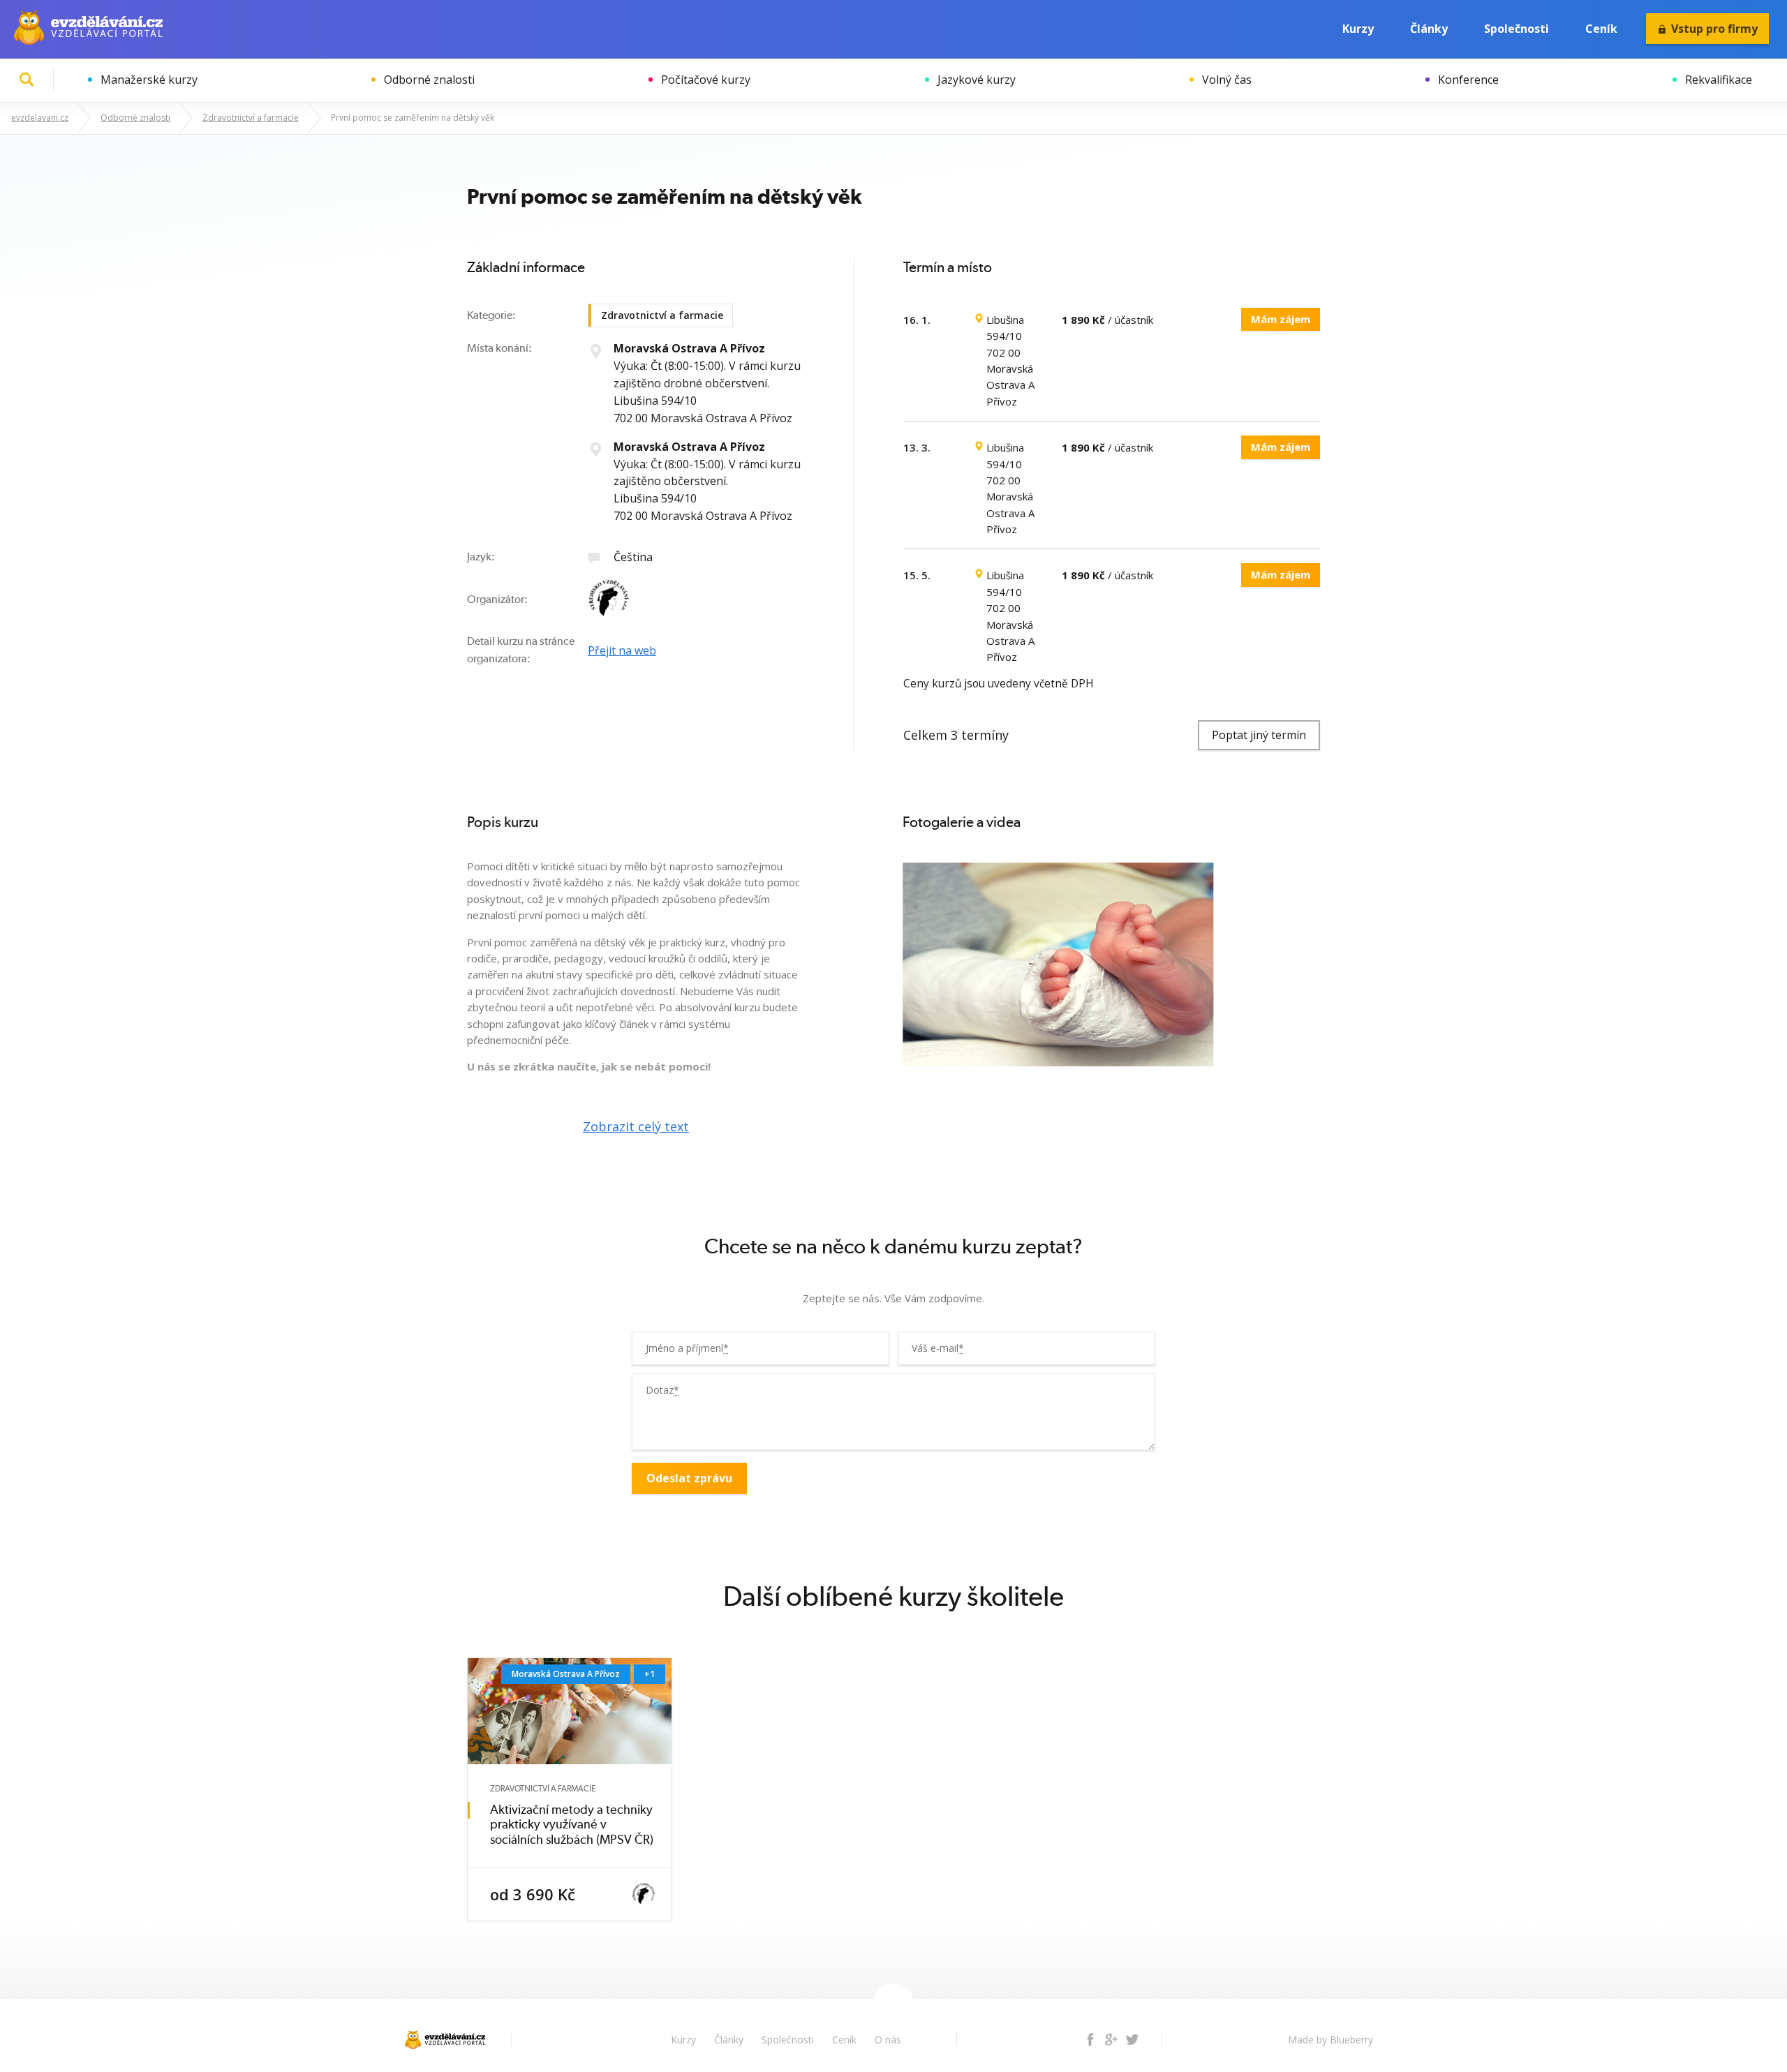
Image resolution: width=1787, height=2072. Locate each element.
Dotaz (662, 1390)
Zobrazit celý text (636, 1126)
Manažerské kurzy (149, 80)
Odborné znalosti (429, 80)
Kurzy (1358, 29)
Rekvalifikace (1719, 80)
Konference (1468, 80)
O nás (888, 2040)
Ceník (1601, 29)
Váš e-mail (938, 1348)
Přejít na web (622, 650)
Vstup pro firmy (1714, 29)
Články (1429, 29)
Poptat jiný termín (1259, 735)
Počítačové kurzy (706, 80)
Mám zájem (1281, 319)
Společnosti (1517, 29)
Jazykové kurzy (977, 80)
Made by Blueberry (1330, 2040)
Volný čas (1227, 80)
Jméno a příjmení (687, 1348)
